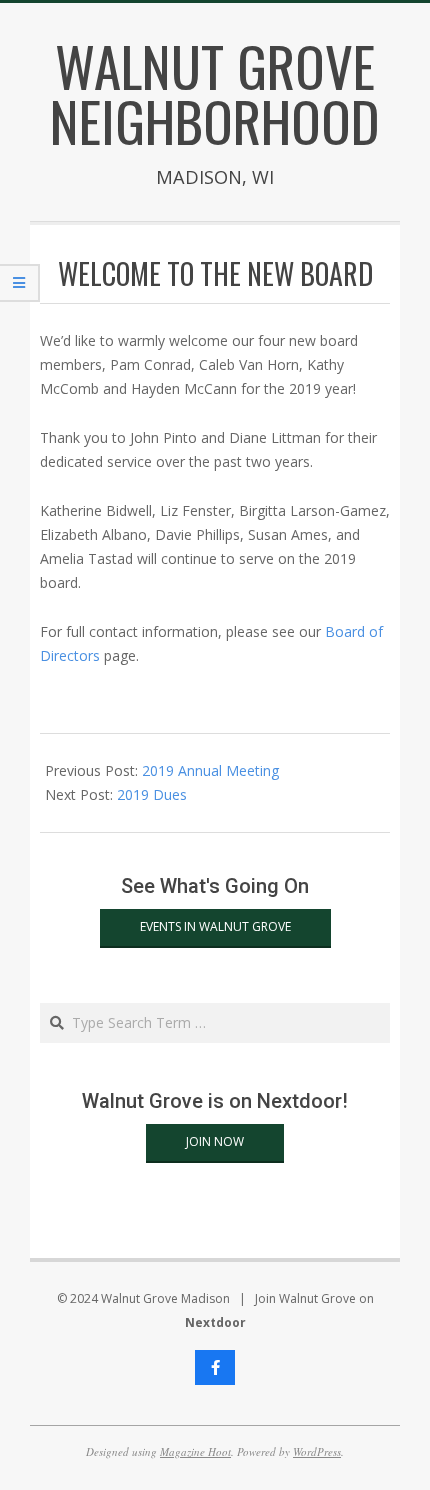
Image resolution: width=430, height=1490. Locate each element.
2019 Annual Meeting (210, 770)
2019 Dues (152, 794)
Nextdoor (215, 1322)
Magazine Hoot (195, 1451)
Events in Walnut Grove (215, 926)
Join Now (215, 1141)
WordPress (317, 1451)
